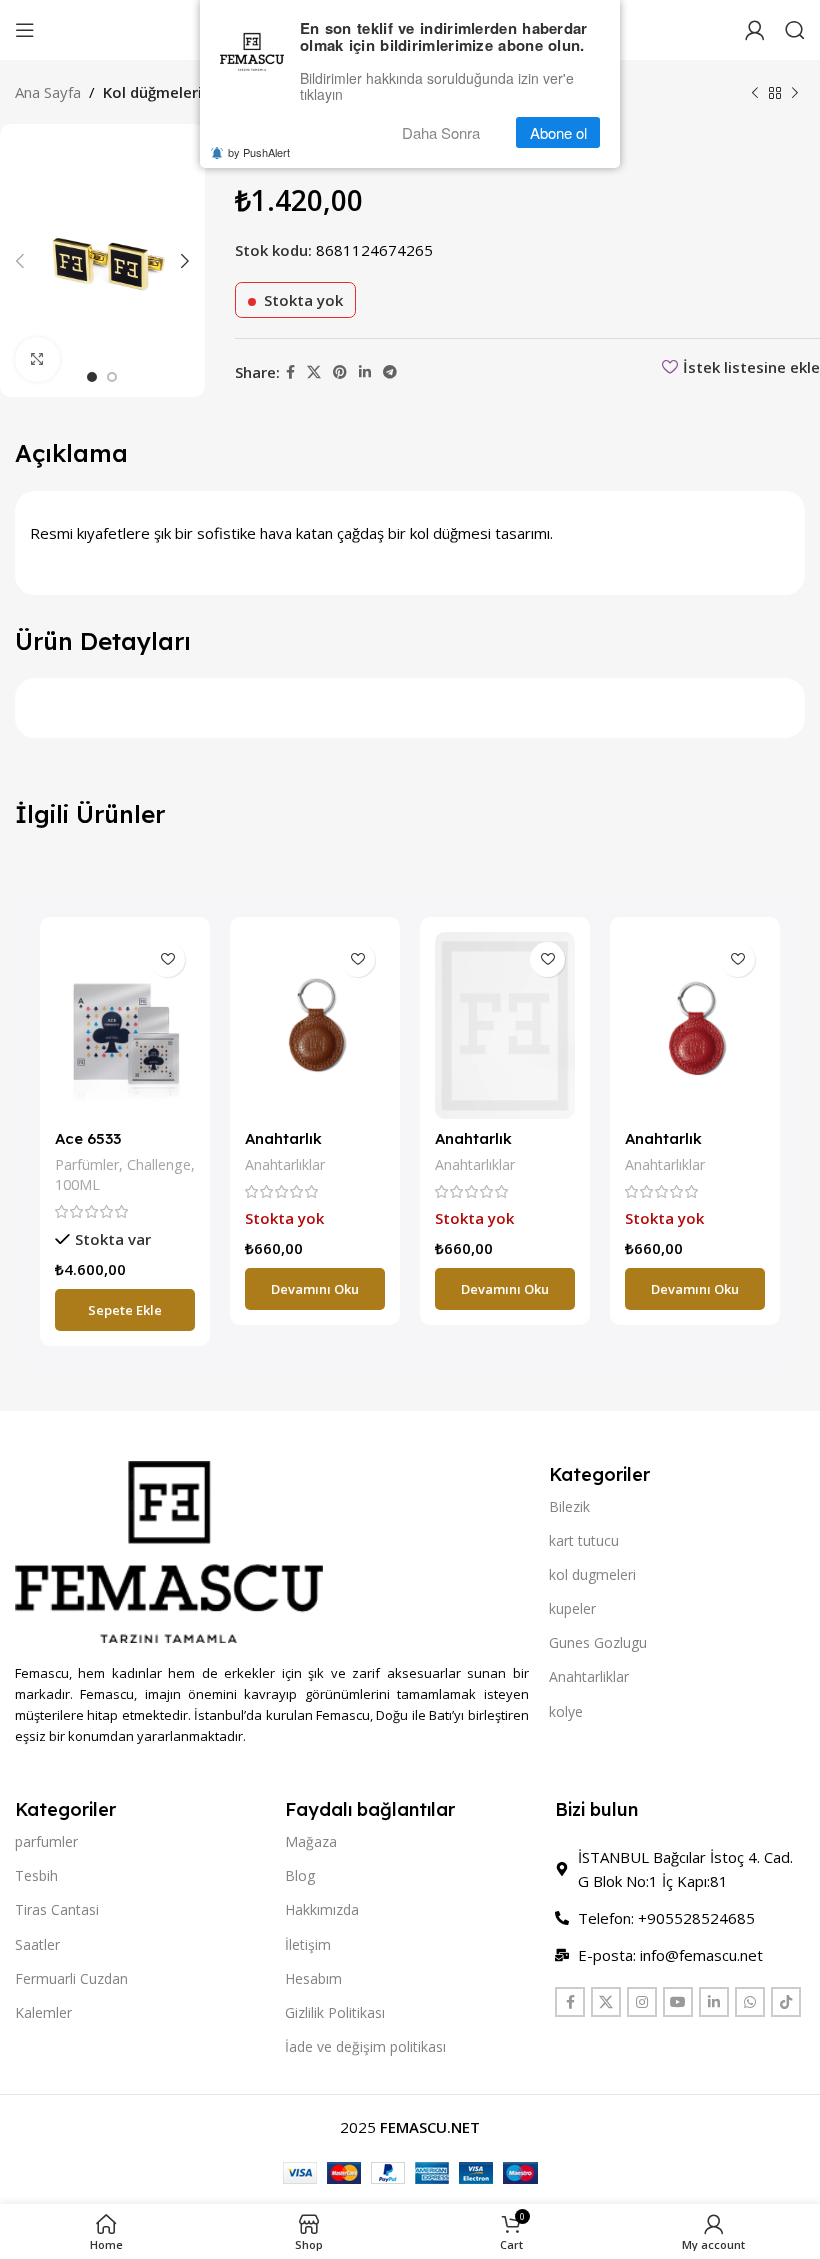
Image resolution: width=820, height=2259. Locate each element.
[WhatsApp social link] (750, 2002)
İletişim (308, 1944)
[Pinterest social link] (340, 372)
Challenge (159, 1164)
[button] (125, 1310)
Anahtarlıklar (285, 1164)
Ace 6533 (88, 1138)
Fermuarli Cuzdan (71, 1978)
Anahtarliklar (589, 1676)
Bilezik (569, 1506)
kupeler (572, 1608)
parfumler (46, 1841)
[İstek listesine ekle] (167, 959)
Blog (300, 1875)
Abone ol (558, 132)
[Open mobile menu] (25, 30)
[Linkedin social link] (365, 372)
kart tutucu (584, 1540)
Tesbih (36, 1875)
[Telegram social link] (390, 372)
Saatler (37, 1944)
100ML (77, 1184)
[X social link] (314, 372)
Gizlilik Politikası (335, 2012)
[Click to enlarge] (37, 359)
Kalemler (43, 2012)
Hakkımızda (322, 1909)
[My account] (755, 30)
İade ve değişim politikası (365, 2046)
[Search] (795, 30)
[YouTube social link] (678, 2002)
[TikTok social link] (786, 2002)
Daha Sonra (441, 132)
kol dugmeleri (592, 1574)
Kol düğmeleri (152, 92)
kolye (566, 1711)
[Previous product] (755, 94)
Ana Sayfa (48, 92)
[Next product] (795, 94)
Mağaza (311, 1841)
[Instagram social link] (642, 2002)
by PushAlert (259, 152)
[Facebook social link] (290, 372)
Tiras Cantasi (57, 1909)
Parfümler (87, 1164)
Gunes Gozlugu (598, 1642)
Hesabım (313, 1978)
